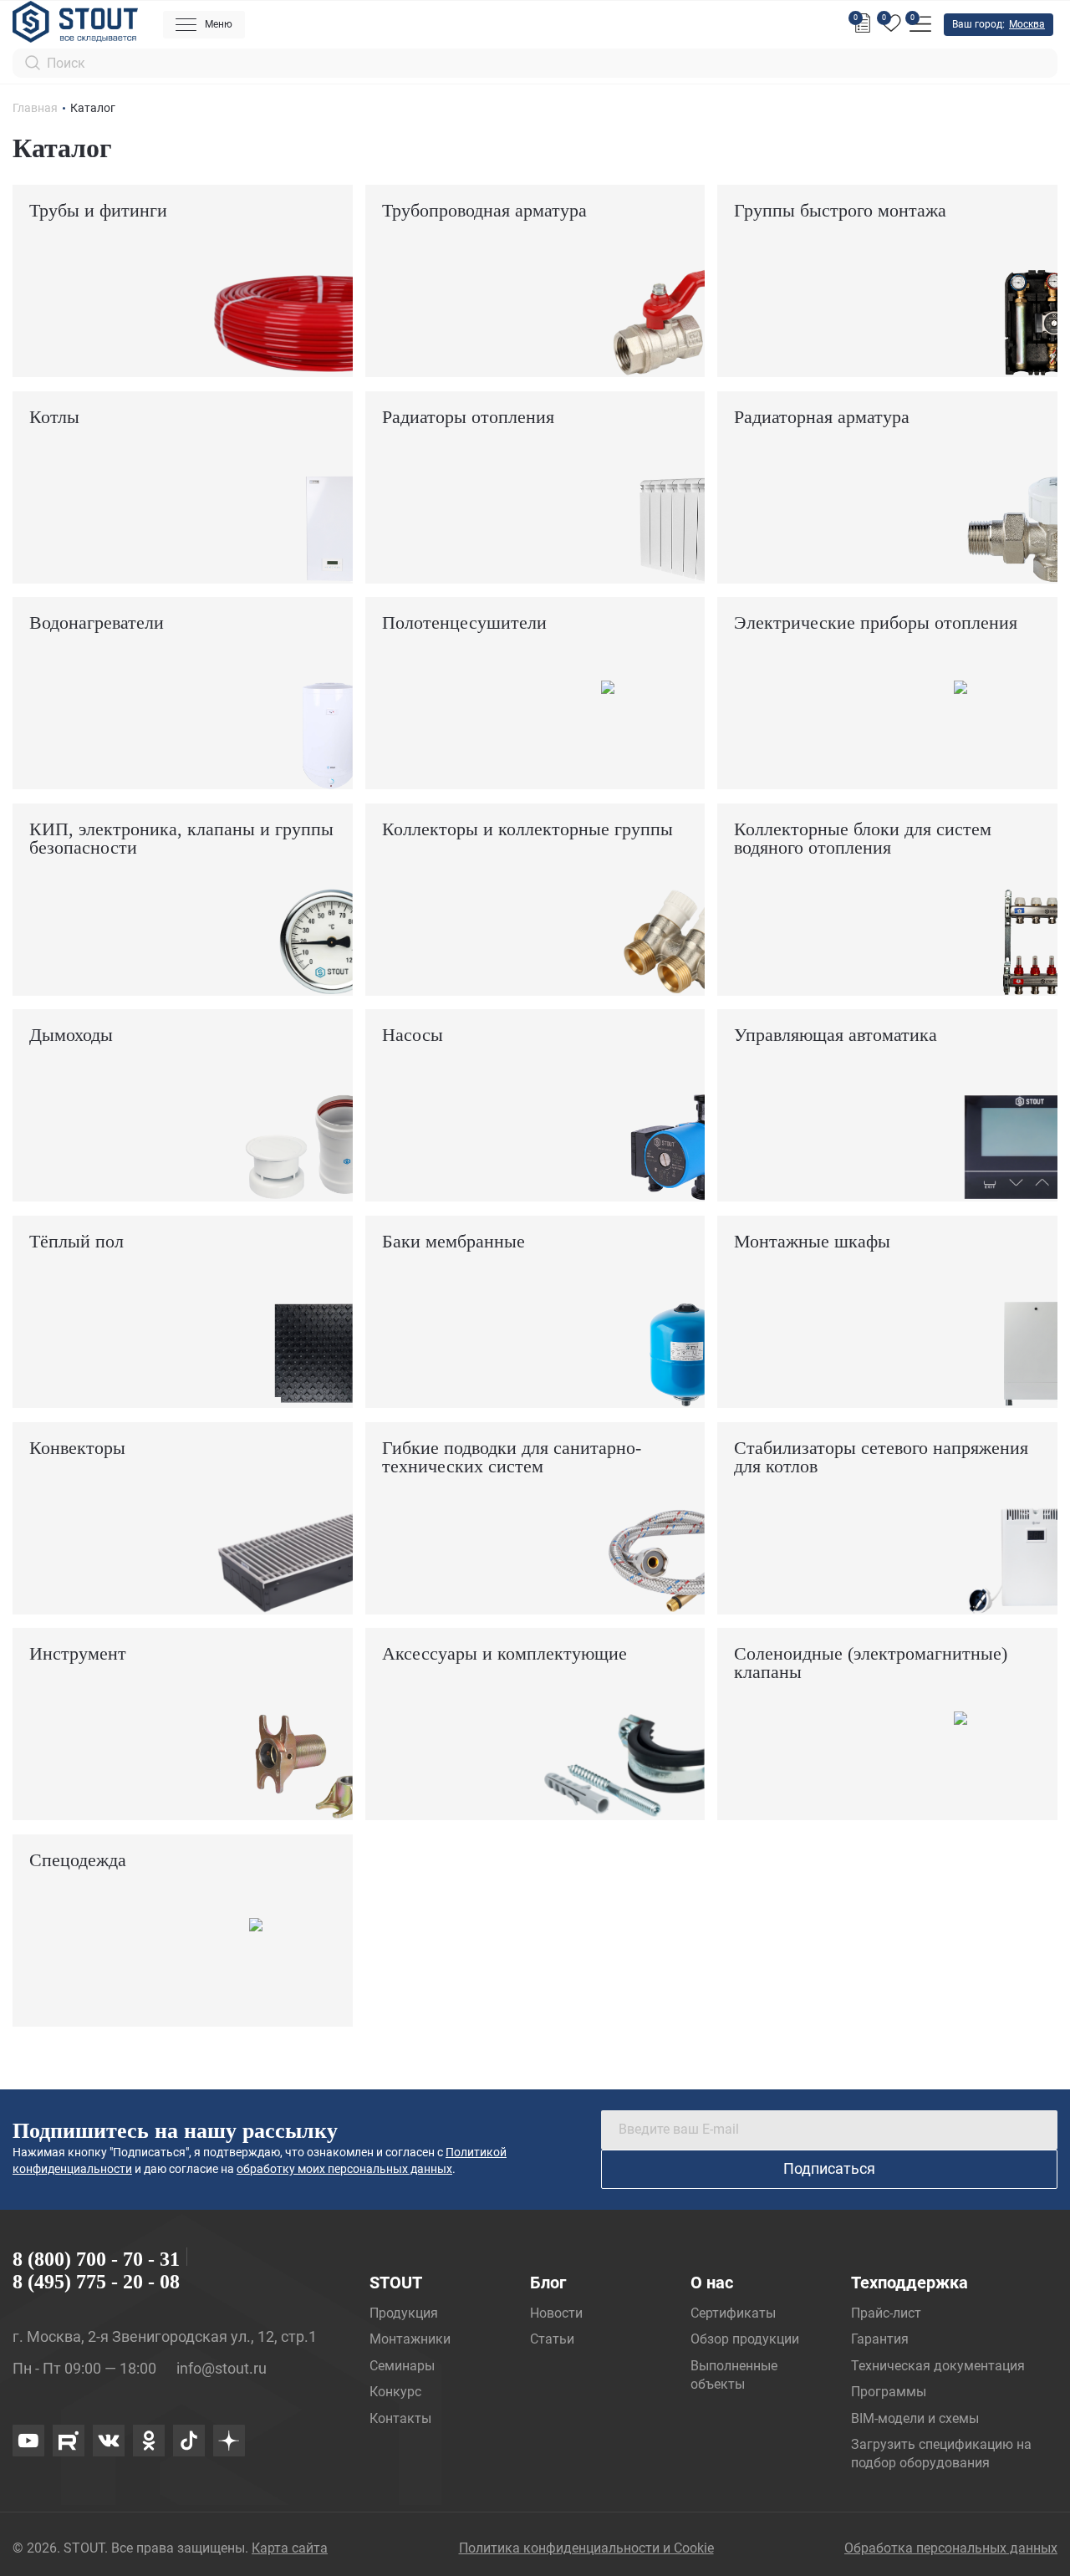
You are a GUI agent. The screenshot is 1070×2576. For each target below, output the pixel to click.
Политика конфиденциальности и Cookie (586, 2548)
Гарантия (880, 2339)
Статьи (552, 2339)
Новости (556, 2313)
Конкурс (395, 2392)
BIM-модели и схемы (915, 2418)
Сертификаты (733, 2313)
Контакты (400, 2418)
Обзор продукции (745, 2339)
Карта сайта (290, 2548)
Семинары (402, 2366)
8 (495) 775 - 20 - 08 (96, 2282)
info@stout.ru (222, 2368)
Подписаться (829, 2168)
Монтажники (410, 2339)
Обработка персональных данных (951, 2548)
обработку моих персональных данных (344, 2169)
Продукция (404, 2313)
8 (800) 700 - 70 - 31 (96, 2259)
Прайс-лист (886, 2313)
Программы (889, 2392)
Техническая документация (938, 2366)
